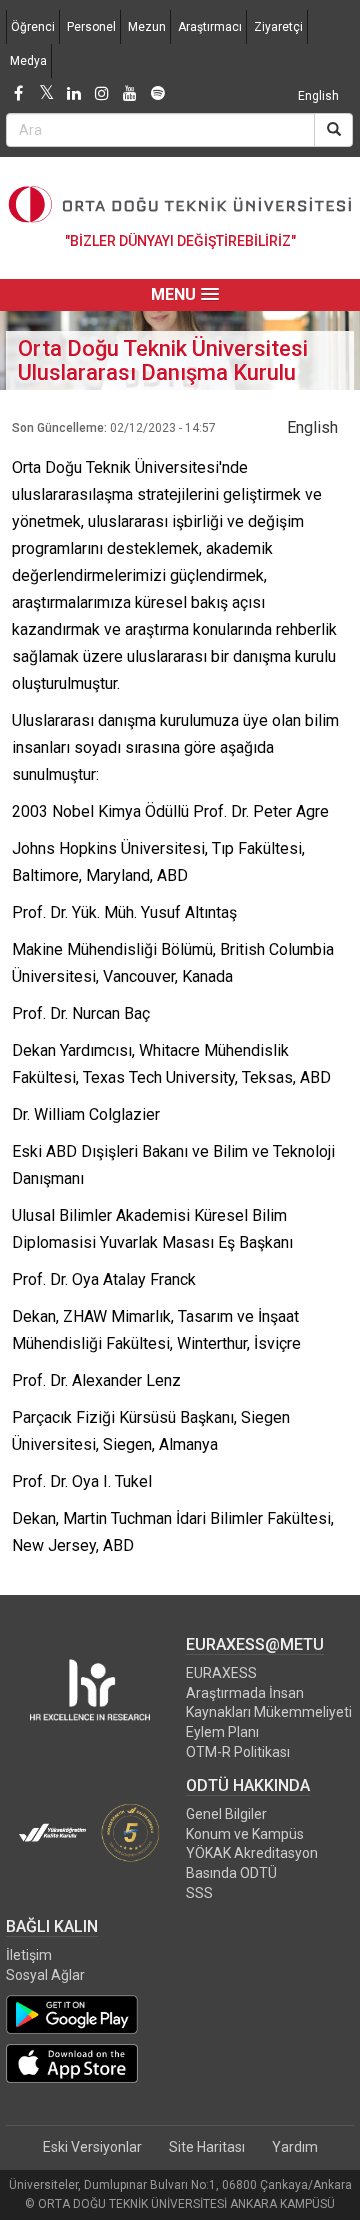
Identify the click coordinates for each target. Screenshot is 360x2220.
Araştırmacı (210, 27)
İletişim (29, 1955)
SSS (199, 1893)
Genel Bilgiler (226, 1814)
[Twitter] (46, 94)
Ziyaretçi (278, 27)
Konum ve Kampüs (245, 1834)
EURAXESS (221, 1673)
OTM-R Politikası (238, 1752)
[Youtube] (130, 94)
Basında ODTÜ (231, 1873)
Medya (28, 61)
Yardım (295, 2147)
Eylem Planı (222, 1732)
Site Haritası (207, 2147)
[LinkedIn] (74, 94)
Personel (91, 27)
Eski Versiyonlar (92, 2147)
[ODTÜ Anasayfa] (180, 204)
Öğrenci (33, 27)
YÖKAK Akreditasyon (252, 1853)
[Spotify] (158, 94)
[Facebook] (18, 94)
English (318, 96)
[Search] (333, 130)
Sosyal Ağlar (45, 1975)
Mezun (147, 27)
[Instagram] (102, 94)
